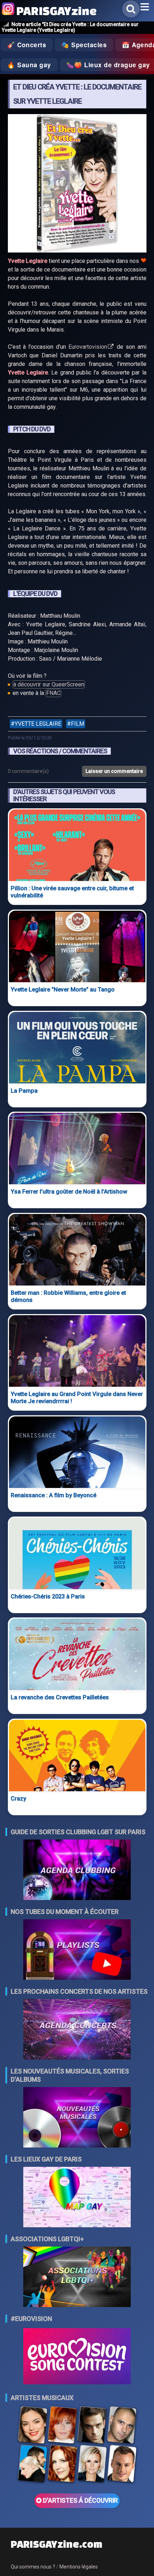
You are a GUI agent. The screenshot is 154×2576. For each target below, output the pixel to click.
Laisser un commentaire (114, 771)
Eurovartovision (88, 347)
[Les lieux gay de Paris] (77, 2198)
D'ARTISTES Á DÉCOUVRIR (80, 2501)
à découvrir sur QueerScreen (49, 684)
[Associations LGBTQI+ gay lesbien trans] (77, 2278)
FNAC (53, 693)
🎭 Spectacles (84, 45)
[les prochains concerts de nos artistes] (77, 2030)
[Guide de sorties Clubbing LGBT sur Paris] (77, 1870)
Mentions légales (79, 2567)
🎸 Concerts (27, 45)
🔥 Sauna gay (29, 65)
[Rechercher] (131, 9)
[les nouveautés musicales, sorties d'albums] (77, 2118)
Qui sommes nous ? (33, 2567)
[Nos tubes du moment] (77, 1950)
